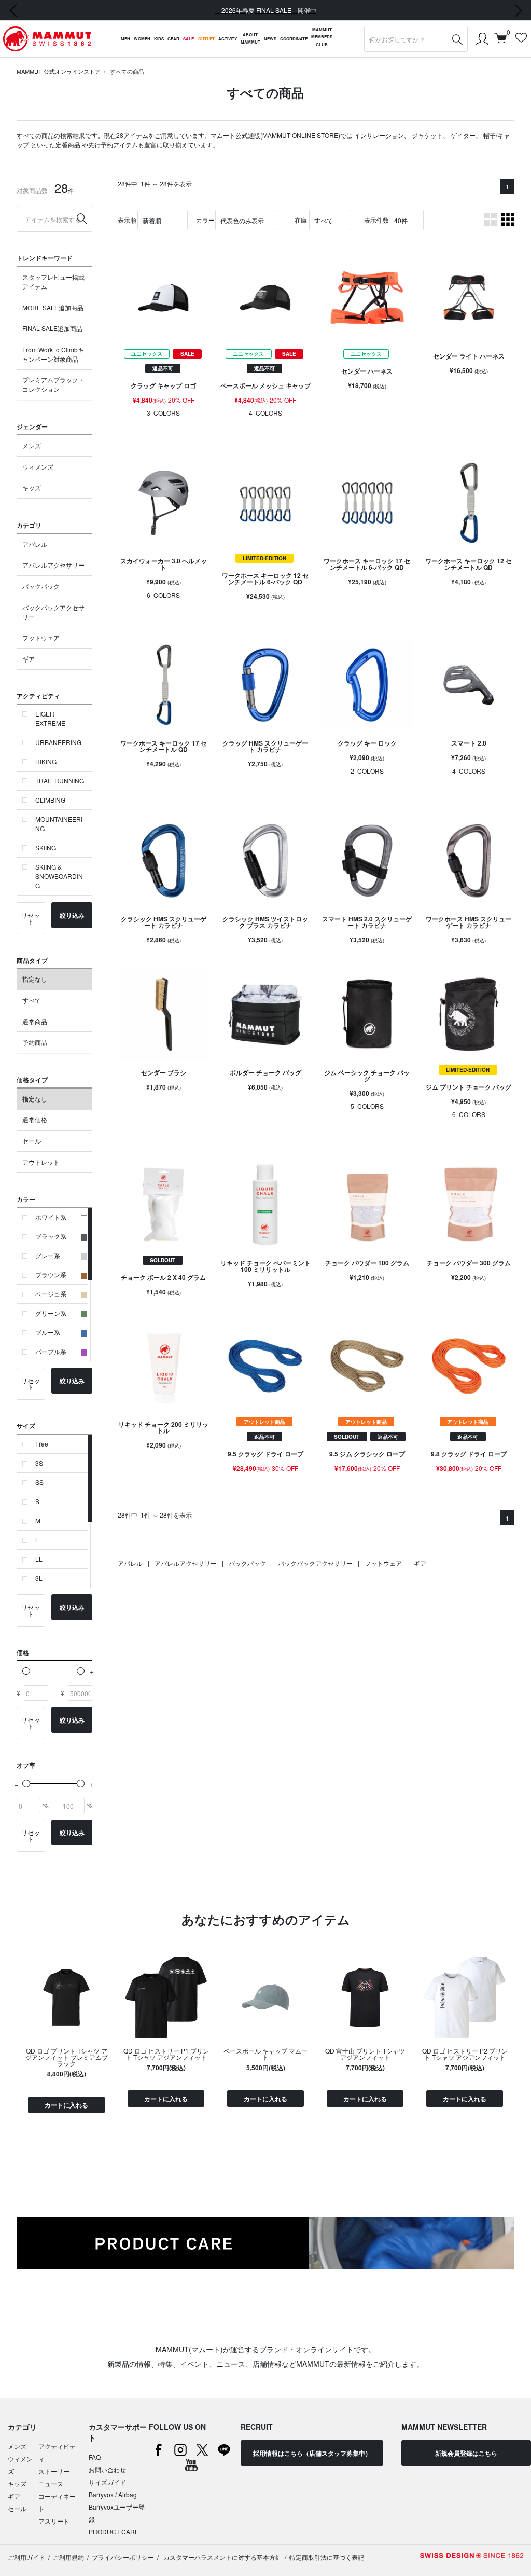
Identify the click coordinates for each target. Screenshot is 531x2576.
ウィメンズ (38, 467)
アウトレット (41, 1162)
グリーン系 (51, 1313)
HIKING (46, 761)
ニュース (51, 2483)
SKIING (46, 848)
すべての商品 (127, 71)
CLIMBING (50, 800)
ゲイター (463, 135)
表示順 (127, 220)
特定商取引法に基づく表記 (327, 2557)
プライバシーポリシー (123, 2557)
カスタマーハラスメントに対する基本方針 (222, 2557)
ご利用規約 (68, 2557)
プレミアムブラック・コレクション (53, 384)
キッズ (32, 487)
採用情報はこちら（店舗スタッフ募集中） (312, 2453)
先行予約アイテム (113, 144)
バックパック (41, 586)
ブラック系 (51, 1236)
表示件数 (376, 220)
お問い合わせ (107, 2469)
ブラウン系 (51, 1275)
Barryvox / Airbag (113, 2494)
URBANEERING (58, 742)
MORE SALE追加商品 (53, 307)
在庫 (301, 220)
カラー (205, 220)
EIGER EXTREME (50, 718)
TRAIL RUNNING (60, 781)
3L (39, 1578)
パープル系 (51, 1351)
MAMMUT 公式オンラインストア (59, 71)
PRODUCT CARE (114, 2532)
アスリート (54, 2521)
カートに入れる (66, 2105)
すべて (32, 1000)
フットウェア (41, 637)
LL (39, 1559)
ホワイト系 (51, 1217)
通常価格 (35, 1119)
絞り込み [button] (72, 915)
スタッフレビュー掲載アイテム (53, 281)
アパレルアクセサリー (53, 565)
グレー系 (48, 1255)
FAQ (95, 2457)
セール (32, 1141)
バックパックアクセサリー (53, 612)
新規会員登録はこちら (466, 2453)
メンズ (32, 445)
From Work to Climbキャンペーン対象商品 (53, 354)
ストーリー (54, 2471)
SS (39, 1482)
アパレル (35, 544)
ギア (29, 659)
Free (42, 1444)
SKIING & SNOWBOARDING (59, 876)
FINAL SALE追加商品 (52, 328)
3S (39, 1463)
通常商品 (35, 1021)
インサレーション (379, 135)
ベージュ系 (51, 1294)
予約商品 (35, 1042)
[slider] (26, 1671)
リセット (31, 918)
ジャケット (427, 135)
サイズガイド (107, 2482)
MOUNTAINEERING (59, 824)
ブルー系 (48, 1332)
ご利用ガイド (26, 2557)
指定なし (35, 979)
